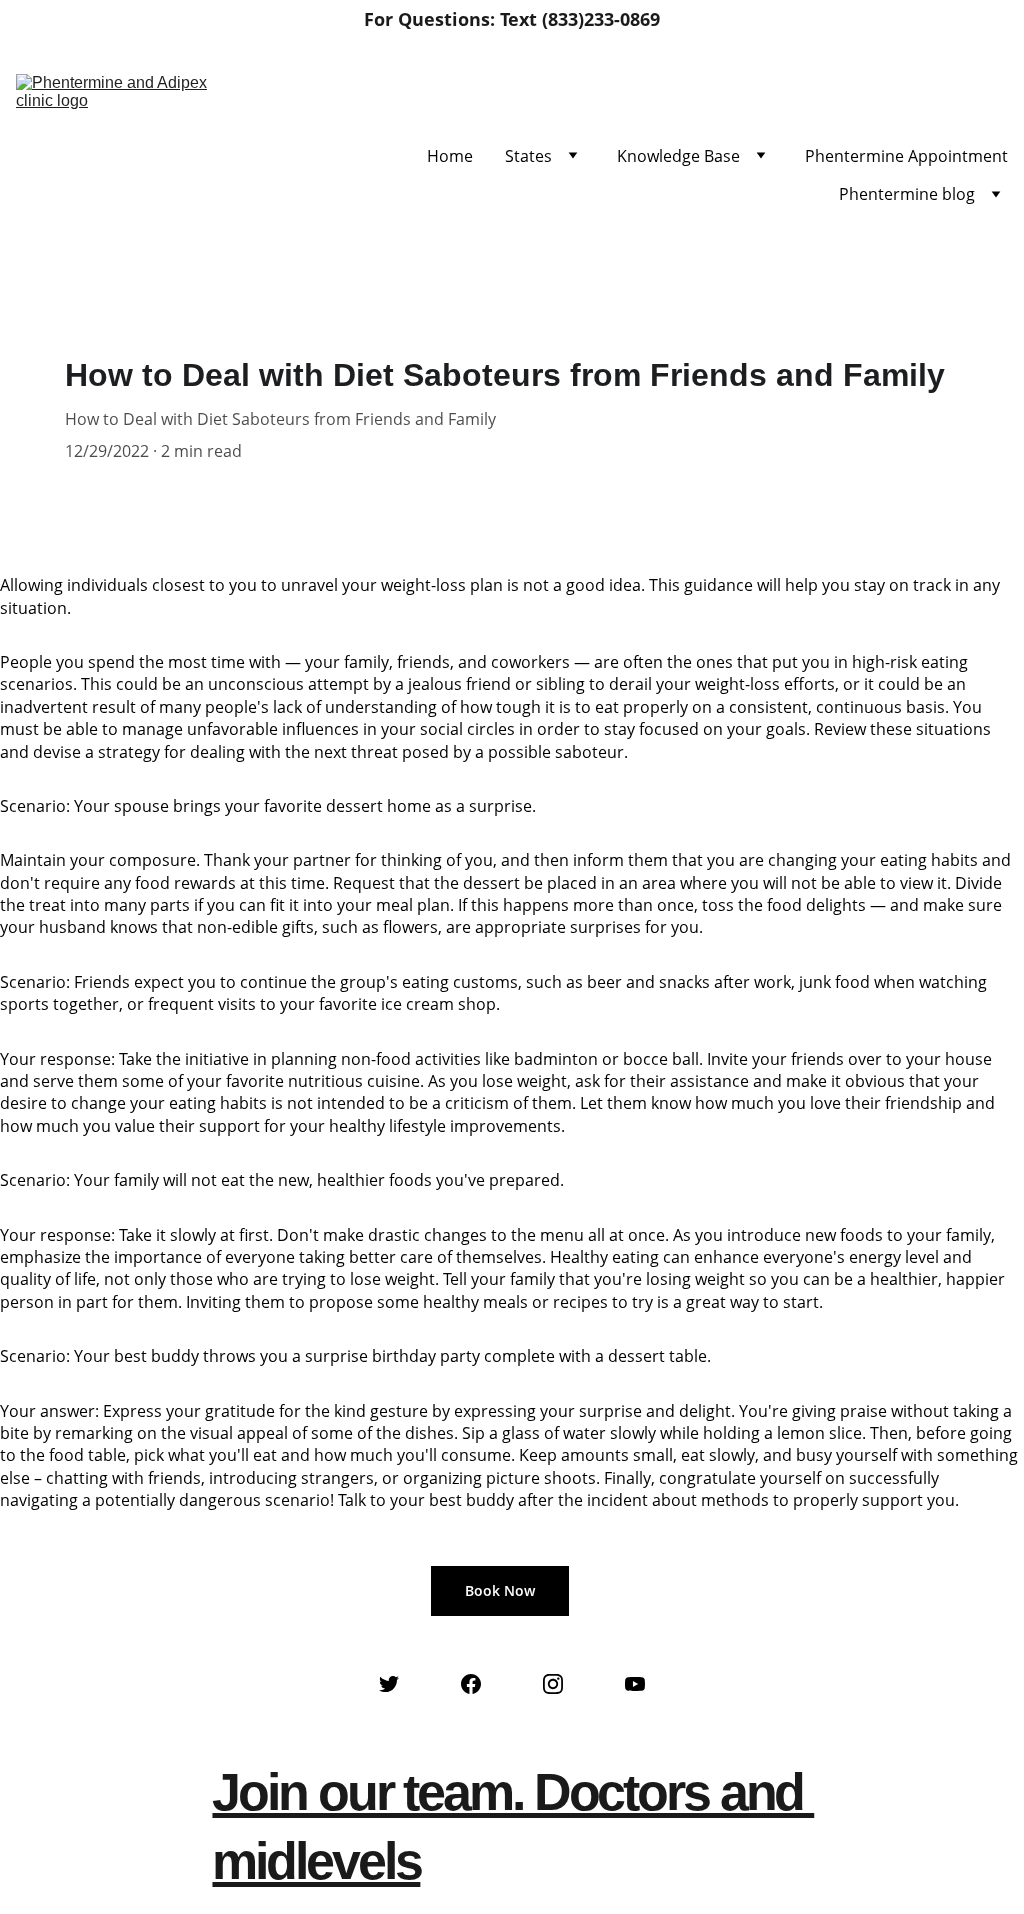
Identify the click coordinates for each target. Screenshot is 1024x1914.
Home (450, 156)
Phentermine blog (907, 194)
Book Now (500, 1590)
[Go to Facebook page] (471, 1684)
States (528, 156)
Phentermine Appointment (906, 156)
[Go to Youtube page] (635, 1684)
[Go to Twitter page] (389, 1684)
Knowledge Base (678, 156)
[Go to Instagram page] (553, 1684)
